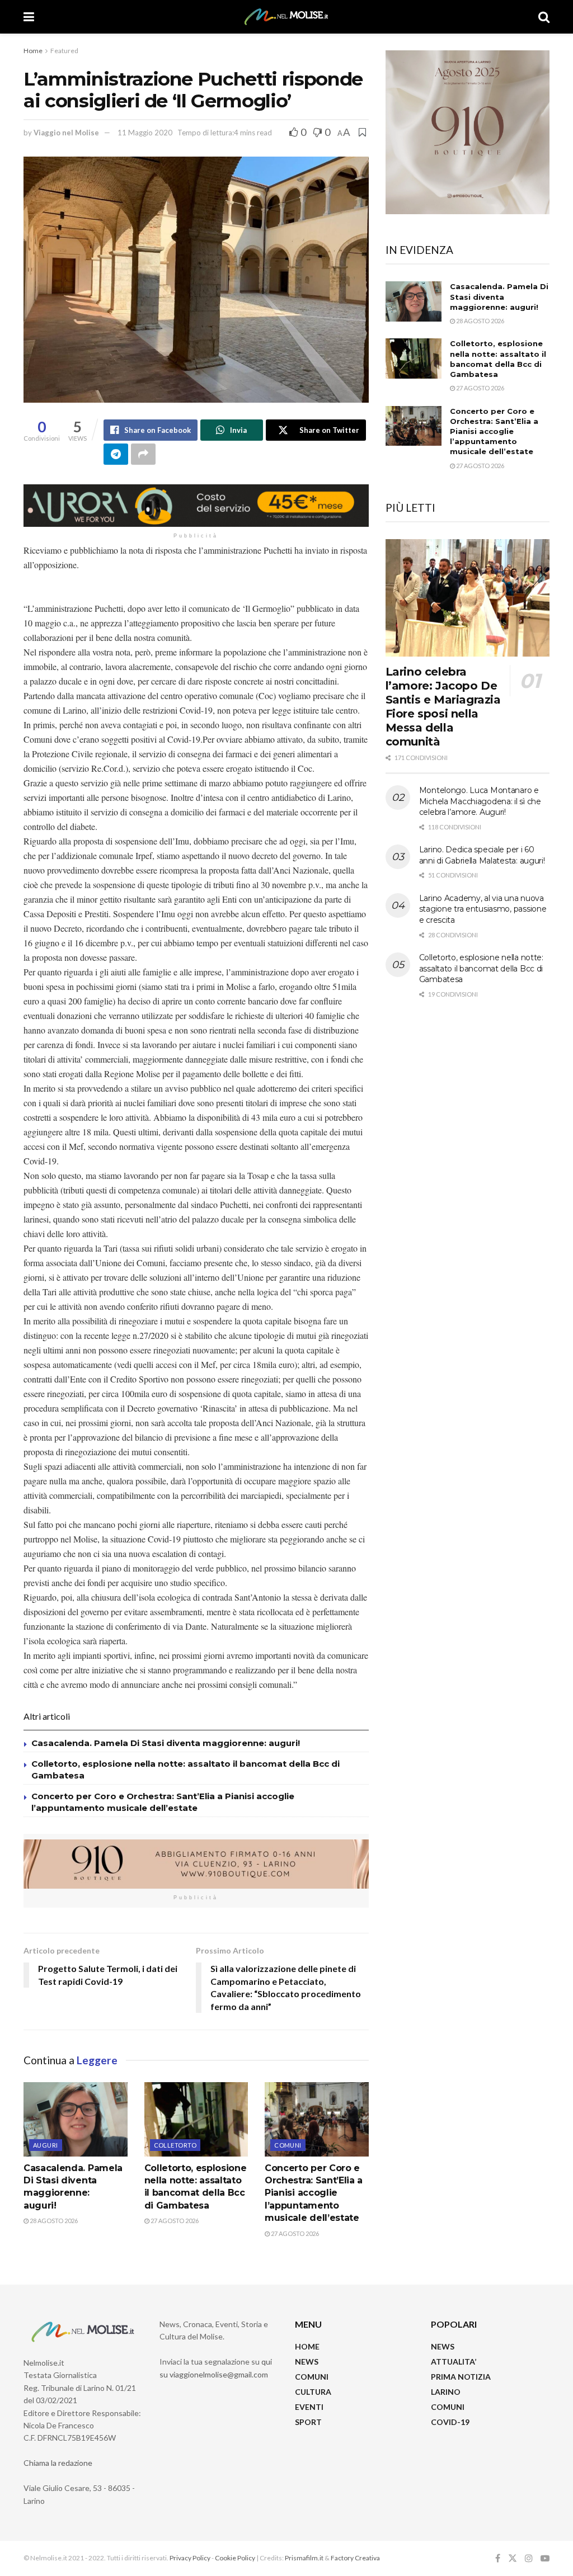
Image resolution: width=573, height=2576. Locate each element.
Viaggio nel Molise (66, 133)
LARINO (446, 2392)
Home (33, 51)
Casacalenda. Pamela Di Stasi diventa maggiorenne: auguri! (167, 1743)
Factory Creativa (355, 2558)
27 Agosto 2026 (174, 2221)
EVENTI (309, 2407)
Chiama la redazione (58, 2463)
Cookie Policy (235, 2558)
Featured (64, 51)
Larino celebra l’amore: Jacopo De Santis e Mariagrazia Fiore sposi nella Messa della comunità (443, 707)
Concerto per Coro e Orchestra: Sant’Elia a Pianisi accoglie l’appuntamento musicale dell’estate (314, 2193)
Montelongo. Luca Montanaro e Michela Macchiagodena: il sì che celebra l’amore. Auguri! (480, 801)
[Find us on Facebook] (498, 2558)
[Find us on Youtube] (545, 2558)
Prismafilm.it (304, 2558)
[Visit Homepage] (286, 17)
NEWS (307, 2362)
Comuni (288, 2145)
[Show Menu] (29, 17)
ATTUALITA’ (454, 2362)
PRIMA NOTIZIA (461, 2377)
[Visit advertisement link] (196, 506)
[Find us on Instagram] (529, 2558)
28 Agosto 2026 (53, 2221)
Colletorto (175, 2145)
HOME (307, 2346)
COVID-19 (450, 2422)
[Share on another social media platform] (143, 454)
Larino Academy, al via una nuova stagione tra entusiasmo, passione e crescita (483, 909)
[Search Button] (544, 17)
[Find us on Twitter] (513, 2558)
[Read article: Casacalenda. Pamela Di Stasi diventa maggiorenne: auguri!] (76, 2119)
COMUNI (312, 2377)
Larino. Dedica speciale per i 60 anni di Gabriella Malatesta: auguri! (482, 855)
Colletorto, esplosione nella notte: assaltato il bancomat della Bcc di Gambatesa (481, 968)
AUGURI (46, 2145)
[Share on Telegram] (116, 454)
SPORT (308, 2422)
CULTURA (313, 2392)
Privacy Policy (190, 2558)
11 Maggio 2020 (145, 133)
